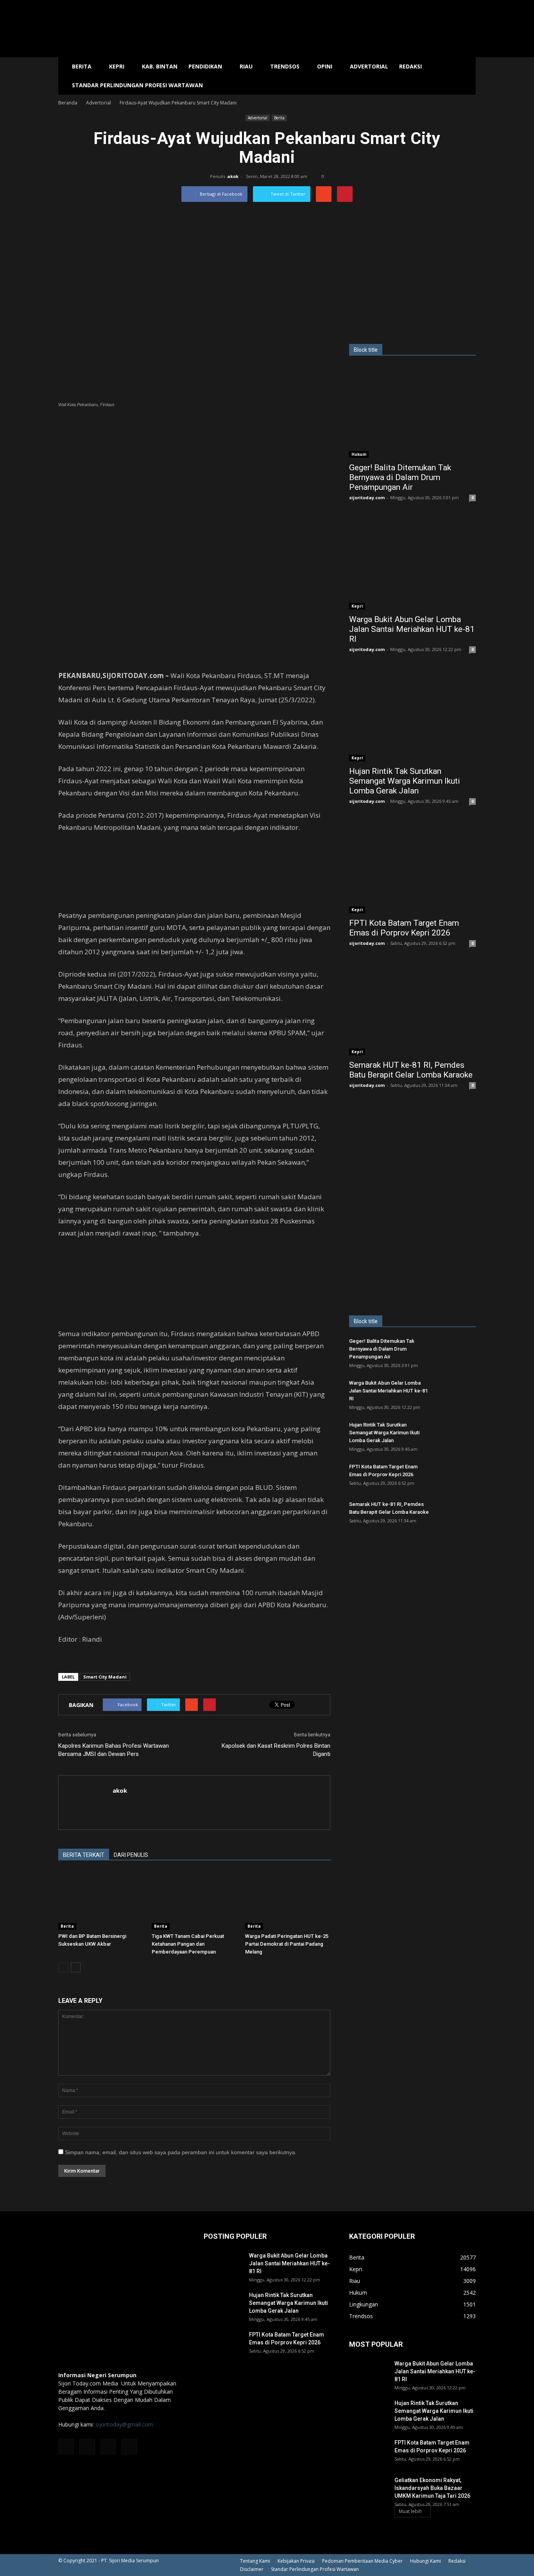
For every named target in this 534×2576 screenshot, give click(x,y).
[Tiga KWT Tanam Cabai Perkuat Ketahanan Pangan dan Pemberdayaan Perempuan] (194, 1900)
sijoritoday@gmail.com (124, 2424)
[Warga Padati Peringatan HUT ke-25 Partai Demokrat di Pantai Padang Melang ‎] (288, 1900)
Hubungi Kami (426, 2561)
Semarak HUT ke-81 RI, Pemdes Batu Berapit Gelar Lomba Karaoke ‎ (412, 1070)
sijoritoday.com (367, 497)
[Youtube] (129, 2446)
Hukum (359, 454)
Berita (82, 66)
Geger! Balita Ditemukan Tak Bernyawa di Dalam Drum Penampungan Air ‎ (400, 477)
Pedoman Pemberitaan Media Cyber (362, 2561)
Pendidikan (205, 66)
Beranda (68, 103)
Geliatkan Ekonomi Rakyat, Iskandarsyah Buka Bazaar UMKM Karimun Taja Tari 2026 (432, 2488)
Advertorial (369, 66)
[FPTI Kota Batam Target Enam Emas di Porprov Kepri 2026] (412, 867)
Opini (325, 66)
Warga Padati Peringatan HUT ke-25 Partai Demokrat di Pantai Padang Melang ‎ (287, 1944)
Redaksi (410, 66)
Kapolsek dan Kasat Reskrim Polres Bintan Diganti (276, 1750)
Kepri (117, 66)
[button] (466, 76)
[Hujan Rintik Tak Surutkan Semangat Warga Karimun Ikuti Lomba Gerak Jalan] (412, 715)
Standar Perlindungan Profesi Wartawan (137, 85)
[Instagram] (87, 2446)
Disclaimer (252, 2569)
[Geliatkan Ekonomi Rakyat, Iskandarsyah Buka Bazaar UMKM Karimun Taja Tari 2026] (369, 2490)
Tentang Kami (255, 2561)
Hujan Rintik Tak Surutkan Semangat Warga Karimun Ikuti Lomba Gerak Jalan (405, 781)
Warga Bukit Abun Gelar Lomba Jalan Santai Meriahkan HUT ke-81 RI (412, 629)
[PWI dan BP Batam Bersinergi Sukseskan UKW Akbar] (101, 1900)
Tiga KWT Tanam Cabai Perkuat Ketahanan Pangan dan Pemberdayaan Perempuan (188, 1944)
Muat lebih (410, 2511)
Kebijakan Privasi (296, 2561)
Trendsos (285, 66)
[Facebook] (66, 2446)
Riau (246, 66)
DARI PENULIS (131, 1855)
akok (233, 176)
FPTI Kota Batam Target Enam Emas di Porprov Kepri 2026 (404, 928)
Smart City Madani (105, 1677)
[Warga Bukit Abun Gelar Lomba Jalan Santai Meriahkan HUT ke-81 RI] (412, 564)
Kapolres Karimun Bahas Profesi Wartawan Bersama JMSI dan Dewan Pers (114, 1750)
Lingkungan (364, 2304)
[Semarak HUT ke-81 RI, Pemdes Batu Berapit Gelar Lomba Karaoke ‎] (412, 1009)
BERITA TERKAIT (84, 1855)
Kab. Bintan (160, 66)
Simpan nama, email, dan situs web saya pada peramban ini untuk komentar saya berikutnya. (181, 2152)
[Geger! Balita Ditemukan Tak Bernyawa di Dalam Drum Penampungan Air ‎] (412, 412)
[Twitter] (108, 2446)
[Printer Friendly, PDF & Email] (80, 1660)
